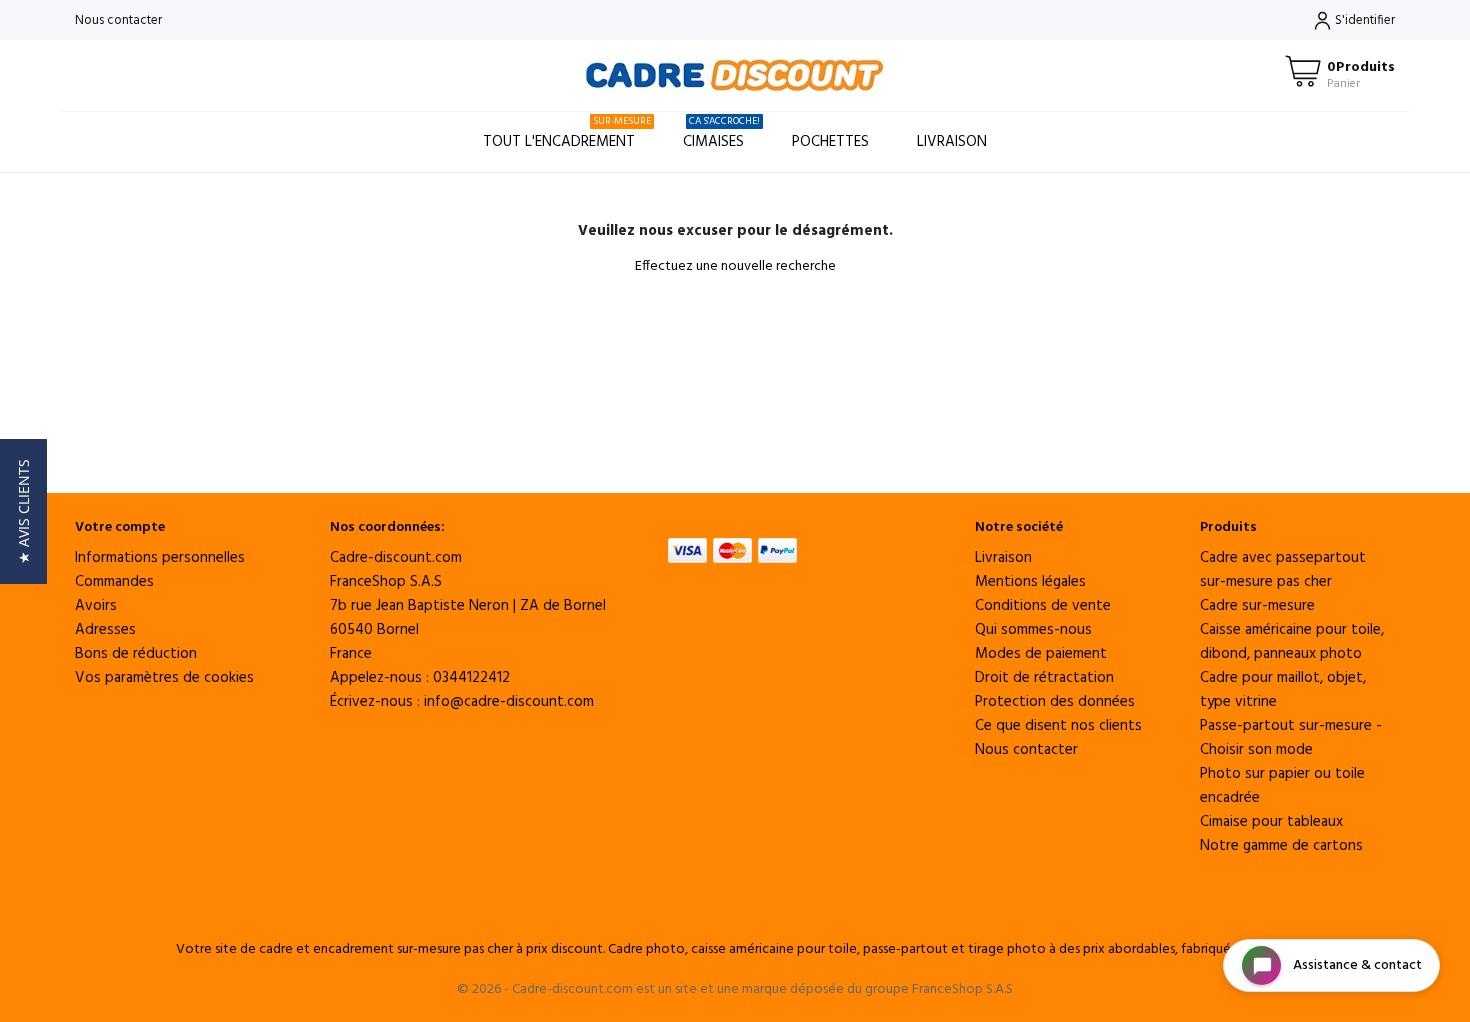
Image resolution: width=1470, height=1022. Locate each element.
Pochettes (830, 142)
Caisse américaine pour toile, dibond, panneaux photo (1292, 642)
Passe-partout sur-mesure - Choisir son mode (1291, 738)
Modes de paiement (1041, 654)
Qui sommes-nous (1033, 630)
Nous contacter (118, 20)
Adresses (105, 630)
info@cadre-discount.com (509, 702)
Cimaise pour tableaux (1271, 822)
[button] (23, 511)
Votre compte (120, 527)
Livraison (952, 142)
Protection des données (1055, 702)
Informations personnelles (160, 558)
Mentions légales (1030, 582)
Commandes (114, 582)
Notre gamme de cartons (1281, 846)
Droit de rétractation (1044, 678)
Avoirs (96, 606)
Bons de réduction (136, 654)
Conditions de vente (1043, 606)
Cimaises (721, 133)
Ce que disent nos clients (1058, 726)
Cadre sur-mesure (1257, 606)
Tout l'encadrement (567, 133)
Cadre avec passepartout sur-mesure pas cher (1283, 570)
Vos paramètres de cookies (164, 678)
